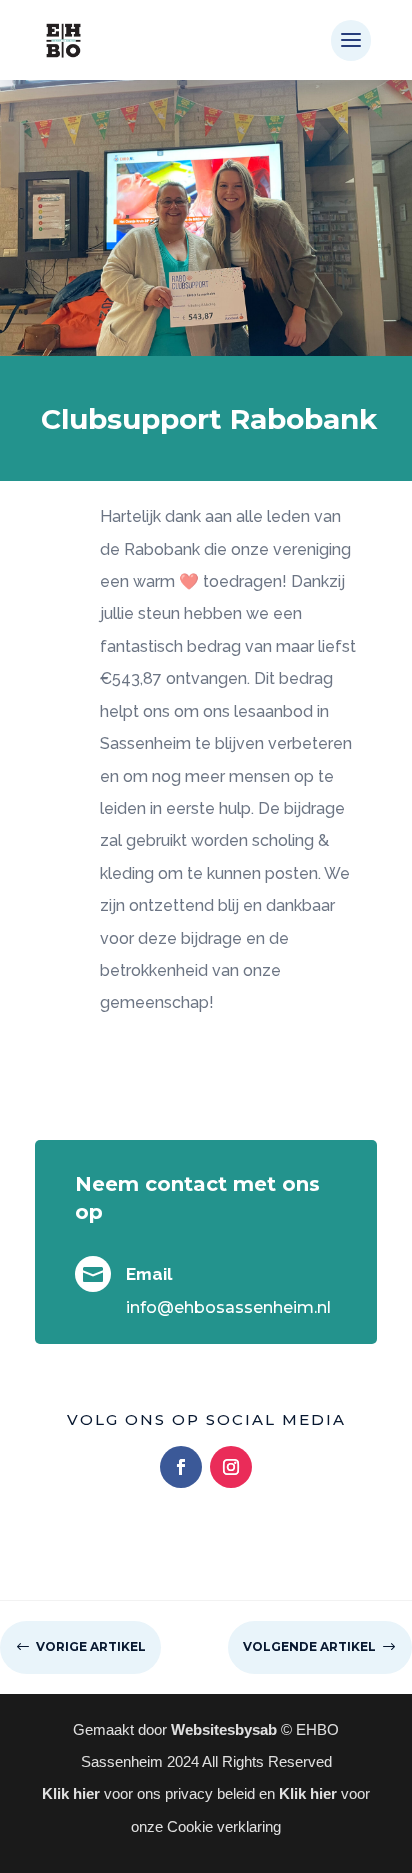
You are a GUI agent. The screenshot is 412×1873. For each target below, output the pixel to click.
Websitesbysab (224, 1729)
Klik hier (73, 1793)
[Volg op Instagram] (231, 1467)
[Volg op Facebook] (181, 1467)
